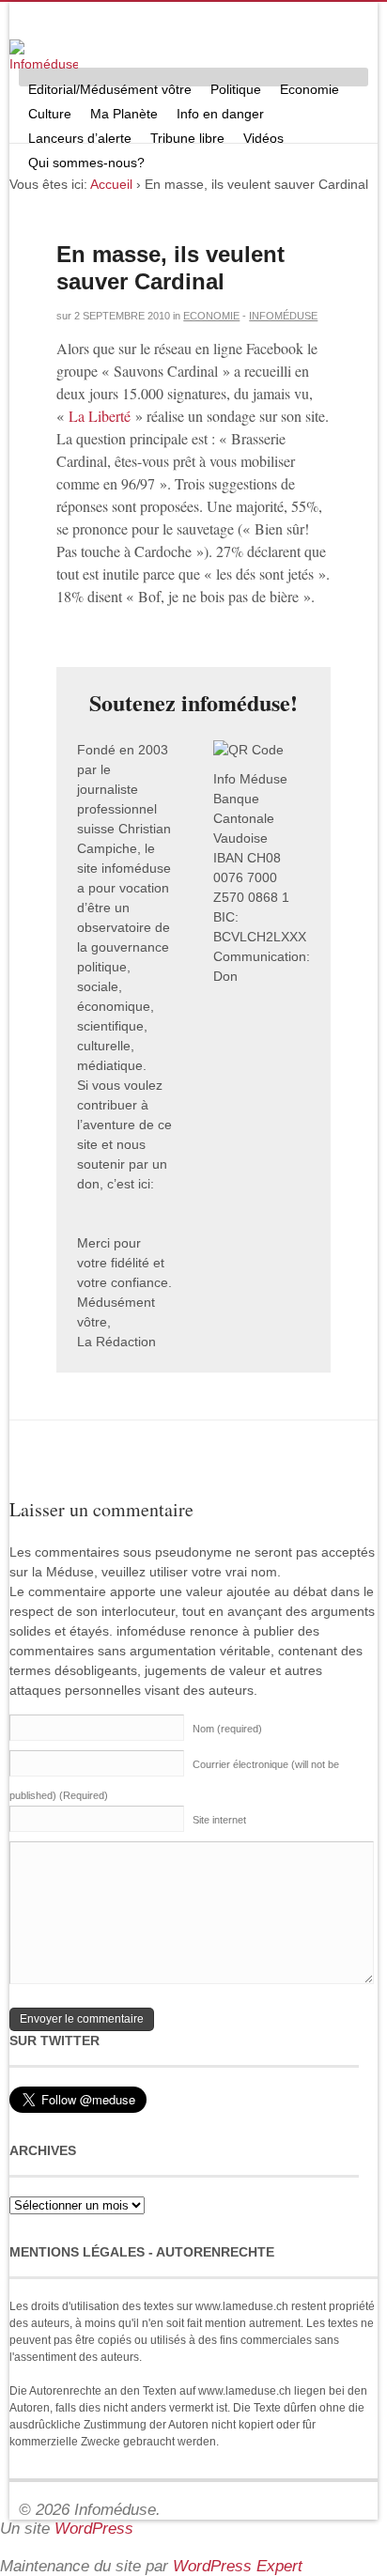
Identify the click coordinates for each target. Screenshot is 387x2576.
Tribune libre (187, 138)
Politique (236, 89)
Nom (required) (227, 1729)
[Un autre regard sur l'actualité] (44, 57)
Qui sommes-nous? (86, 163)
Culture (50, 114)
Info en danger (220, 114)
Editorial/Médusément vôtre (110, 89)
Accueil (111, 184)
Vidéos (263, 138)
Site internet (219, 1820)
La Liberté (100, 416)
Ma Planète (124, 114)
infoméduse (283, 316)
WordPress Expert (238, 2566)
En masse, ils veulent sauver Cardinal (170, 268)
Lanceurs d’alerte (80, 138)
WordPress (94, 2529)
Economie (310, 89)
